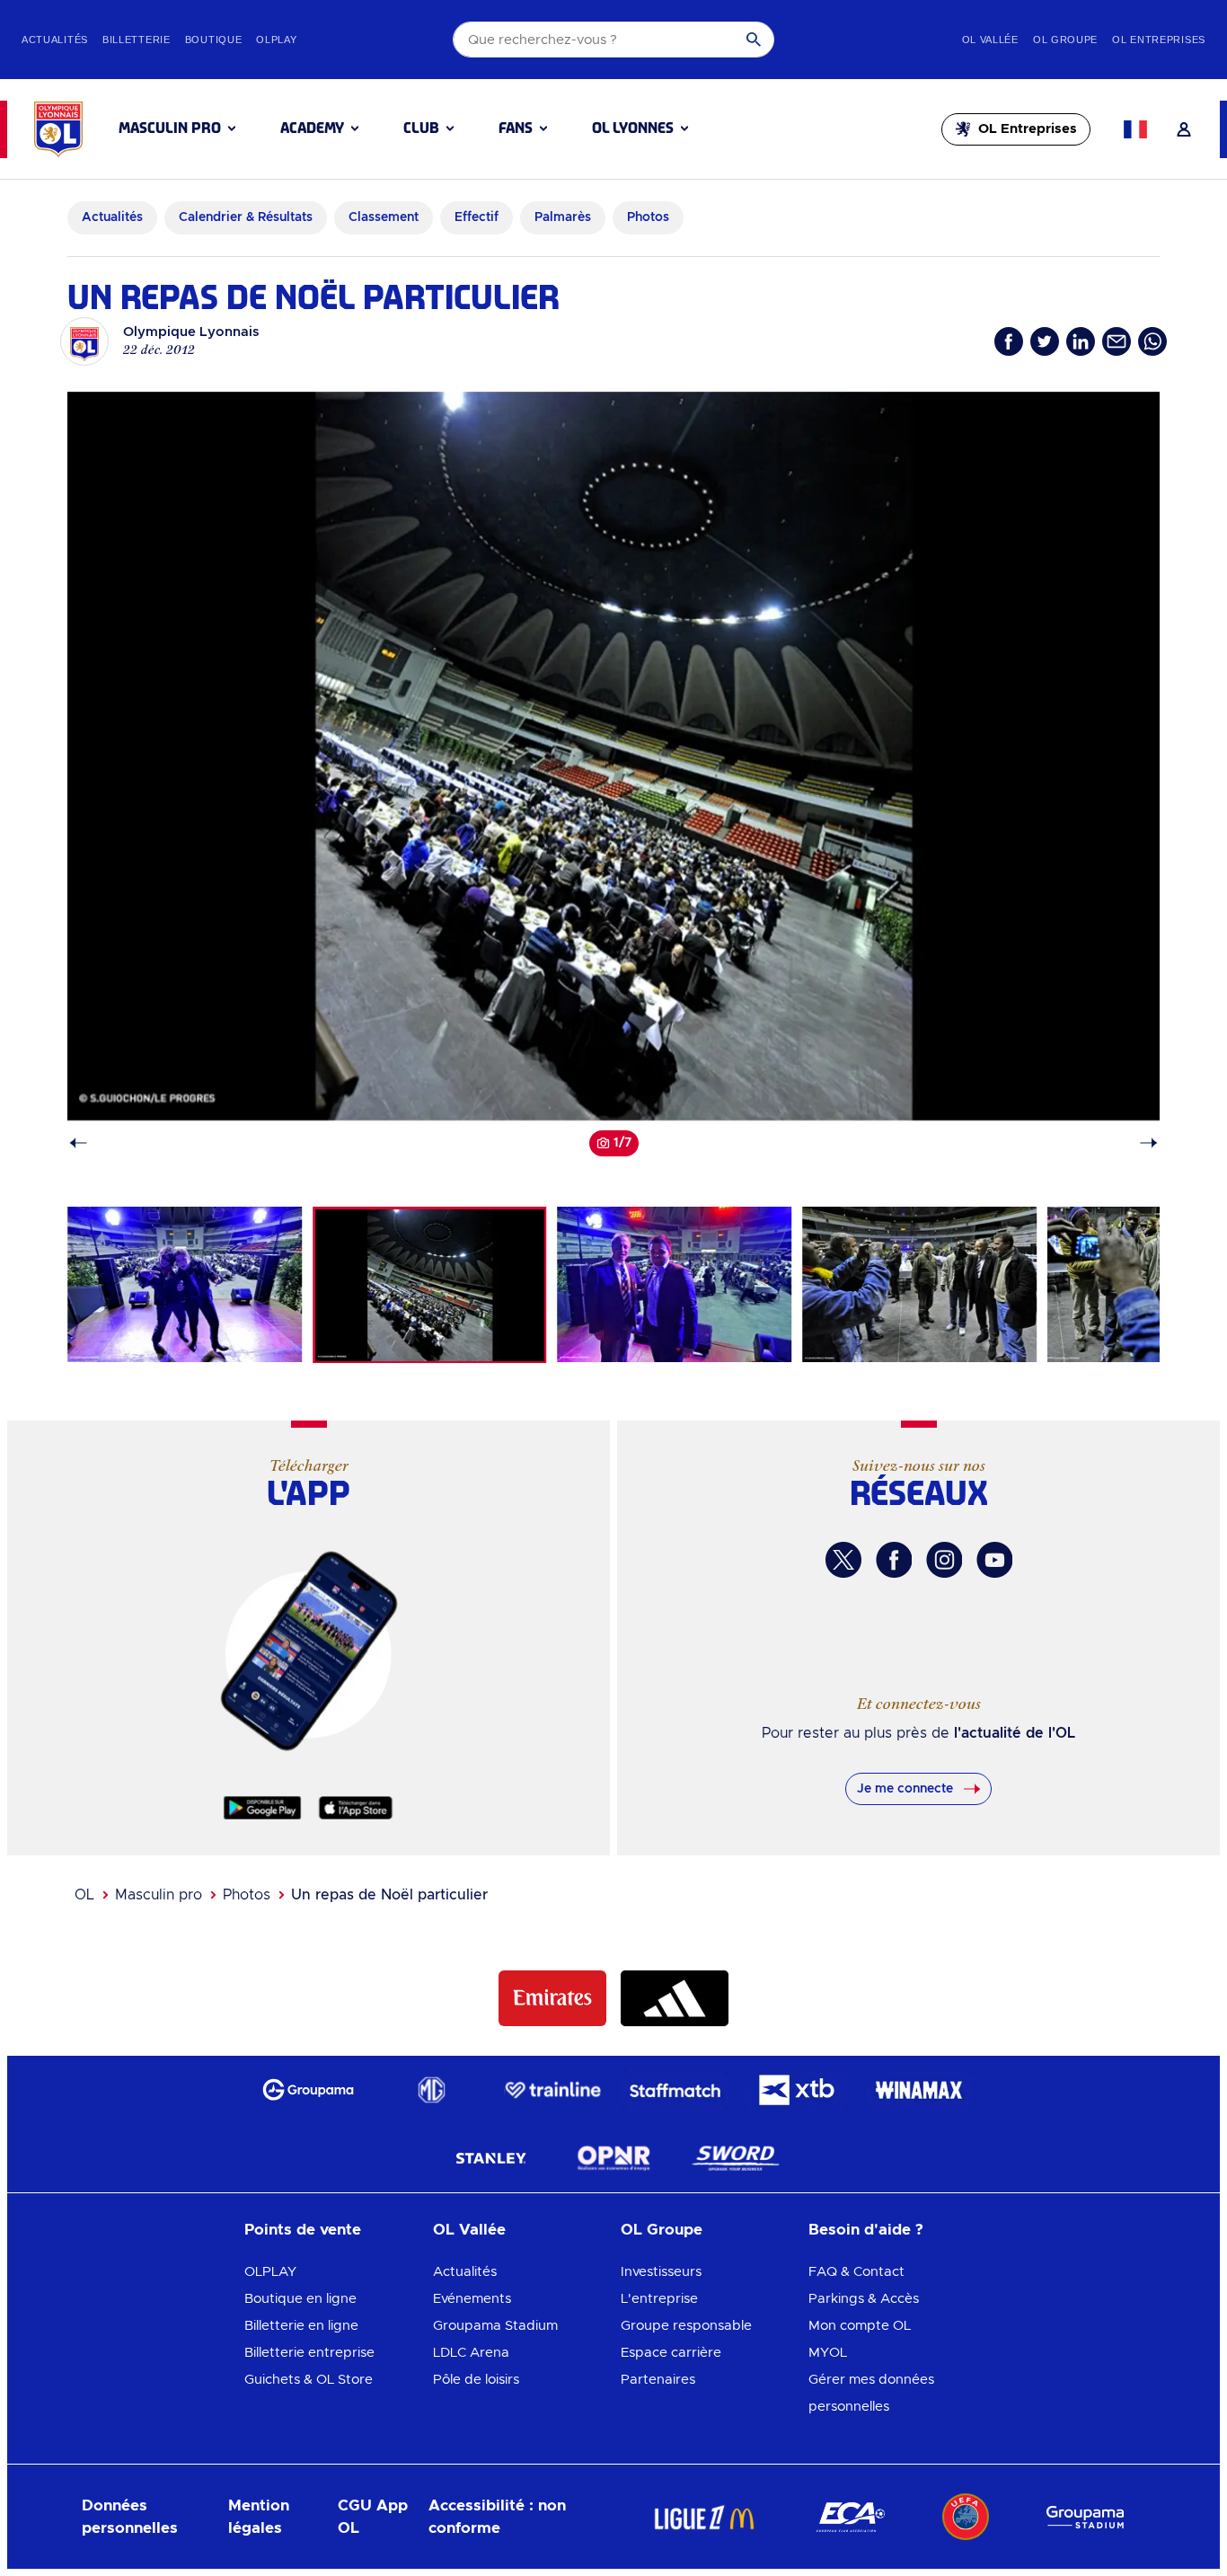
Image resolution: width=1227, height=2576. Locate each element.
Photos (247, 1895)
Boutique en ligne (300, 2299)
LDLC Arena (471, 2353)
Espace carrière (671, 2353)
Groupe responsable (686, 2326)
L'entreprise (659, 2299)
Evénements (472, 2299)
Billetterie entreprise (309, 2353)
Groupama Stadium (495, 2326)
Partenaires (658, 2380)
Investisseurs (661, 2272)
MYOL (828, 2353)
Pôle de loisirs (476, 2380)
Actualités (465, 2272)
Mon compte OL (860, 2326)
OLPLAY (270, 2272)
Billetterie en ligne (301, 2326)
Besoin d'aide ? (866, 2230)
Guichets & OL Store (309, 2380)
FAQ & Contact (856, 2272)
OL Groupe (662, 2230)
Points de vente (303, 2230)
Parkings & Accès (864, 2299)
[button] (177, 128)
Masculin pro (159, 1895)
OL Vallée (469, 2230)
